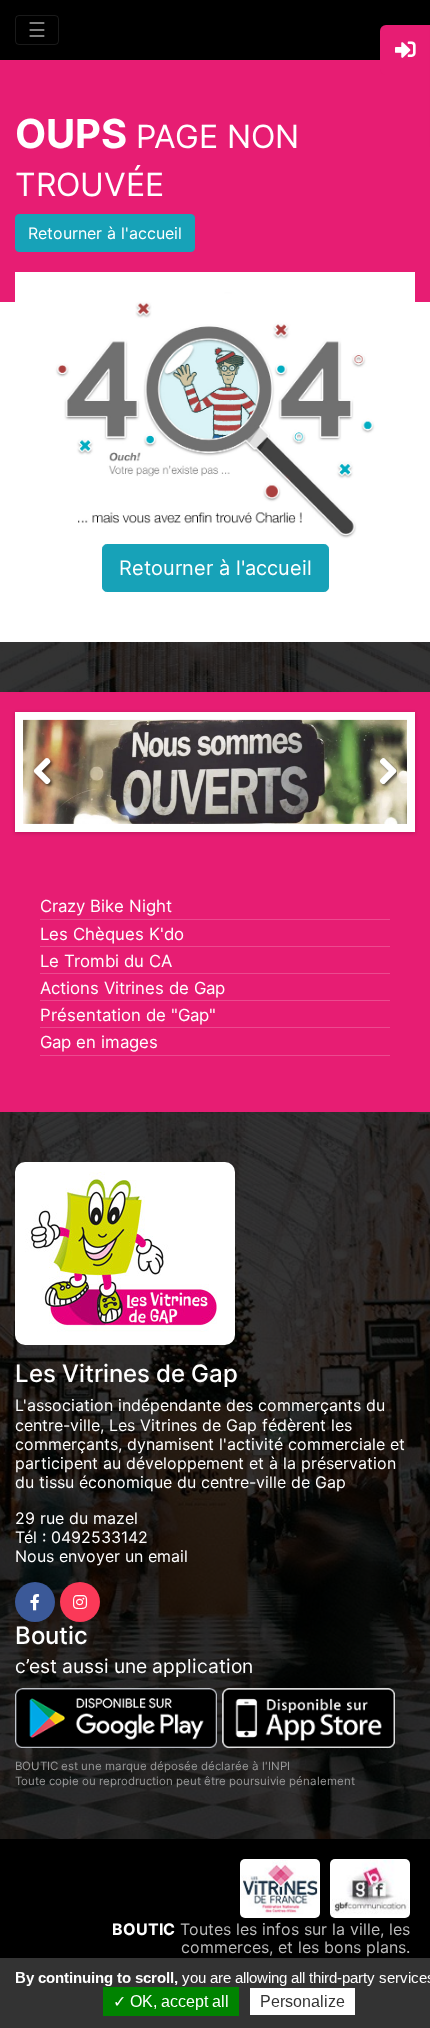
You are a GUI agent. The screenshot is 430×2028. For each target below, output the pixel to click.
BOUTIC (143, 1929)
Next (377, 777)
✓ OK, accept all (171, 2001)
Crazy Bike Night (106, 906)
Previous (53, 777)
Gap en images (99, 1042)
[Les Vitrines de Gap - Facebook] (35, 1602)
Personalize (302, 2001)
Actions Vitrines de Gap (132, 988)
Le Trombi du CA (106, 961)
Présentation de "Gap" (128, 1015)
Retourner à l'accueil (105, 233)
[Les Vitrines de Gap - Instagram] (80, 1602)
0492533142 (99, 1537)
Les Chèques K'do (112, 934)
